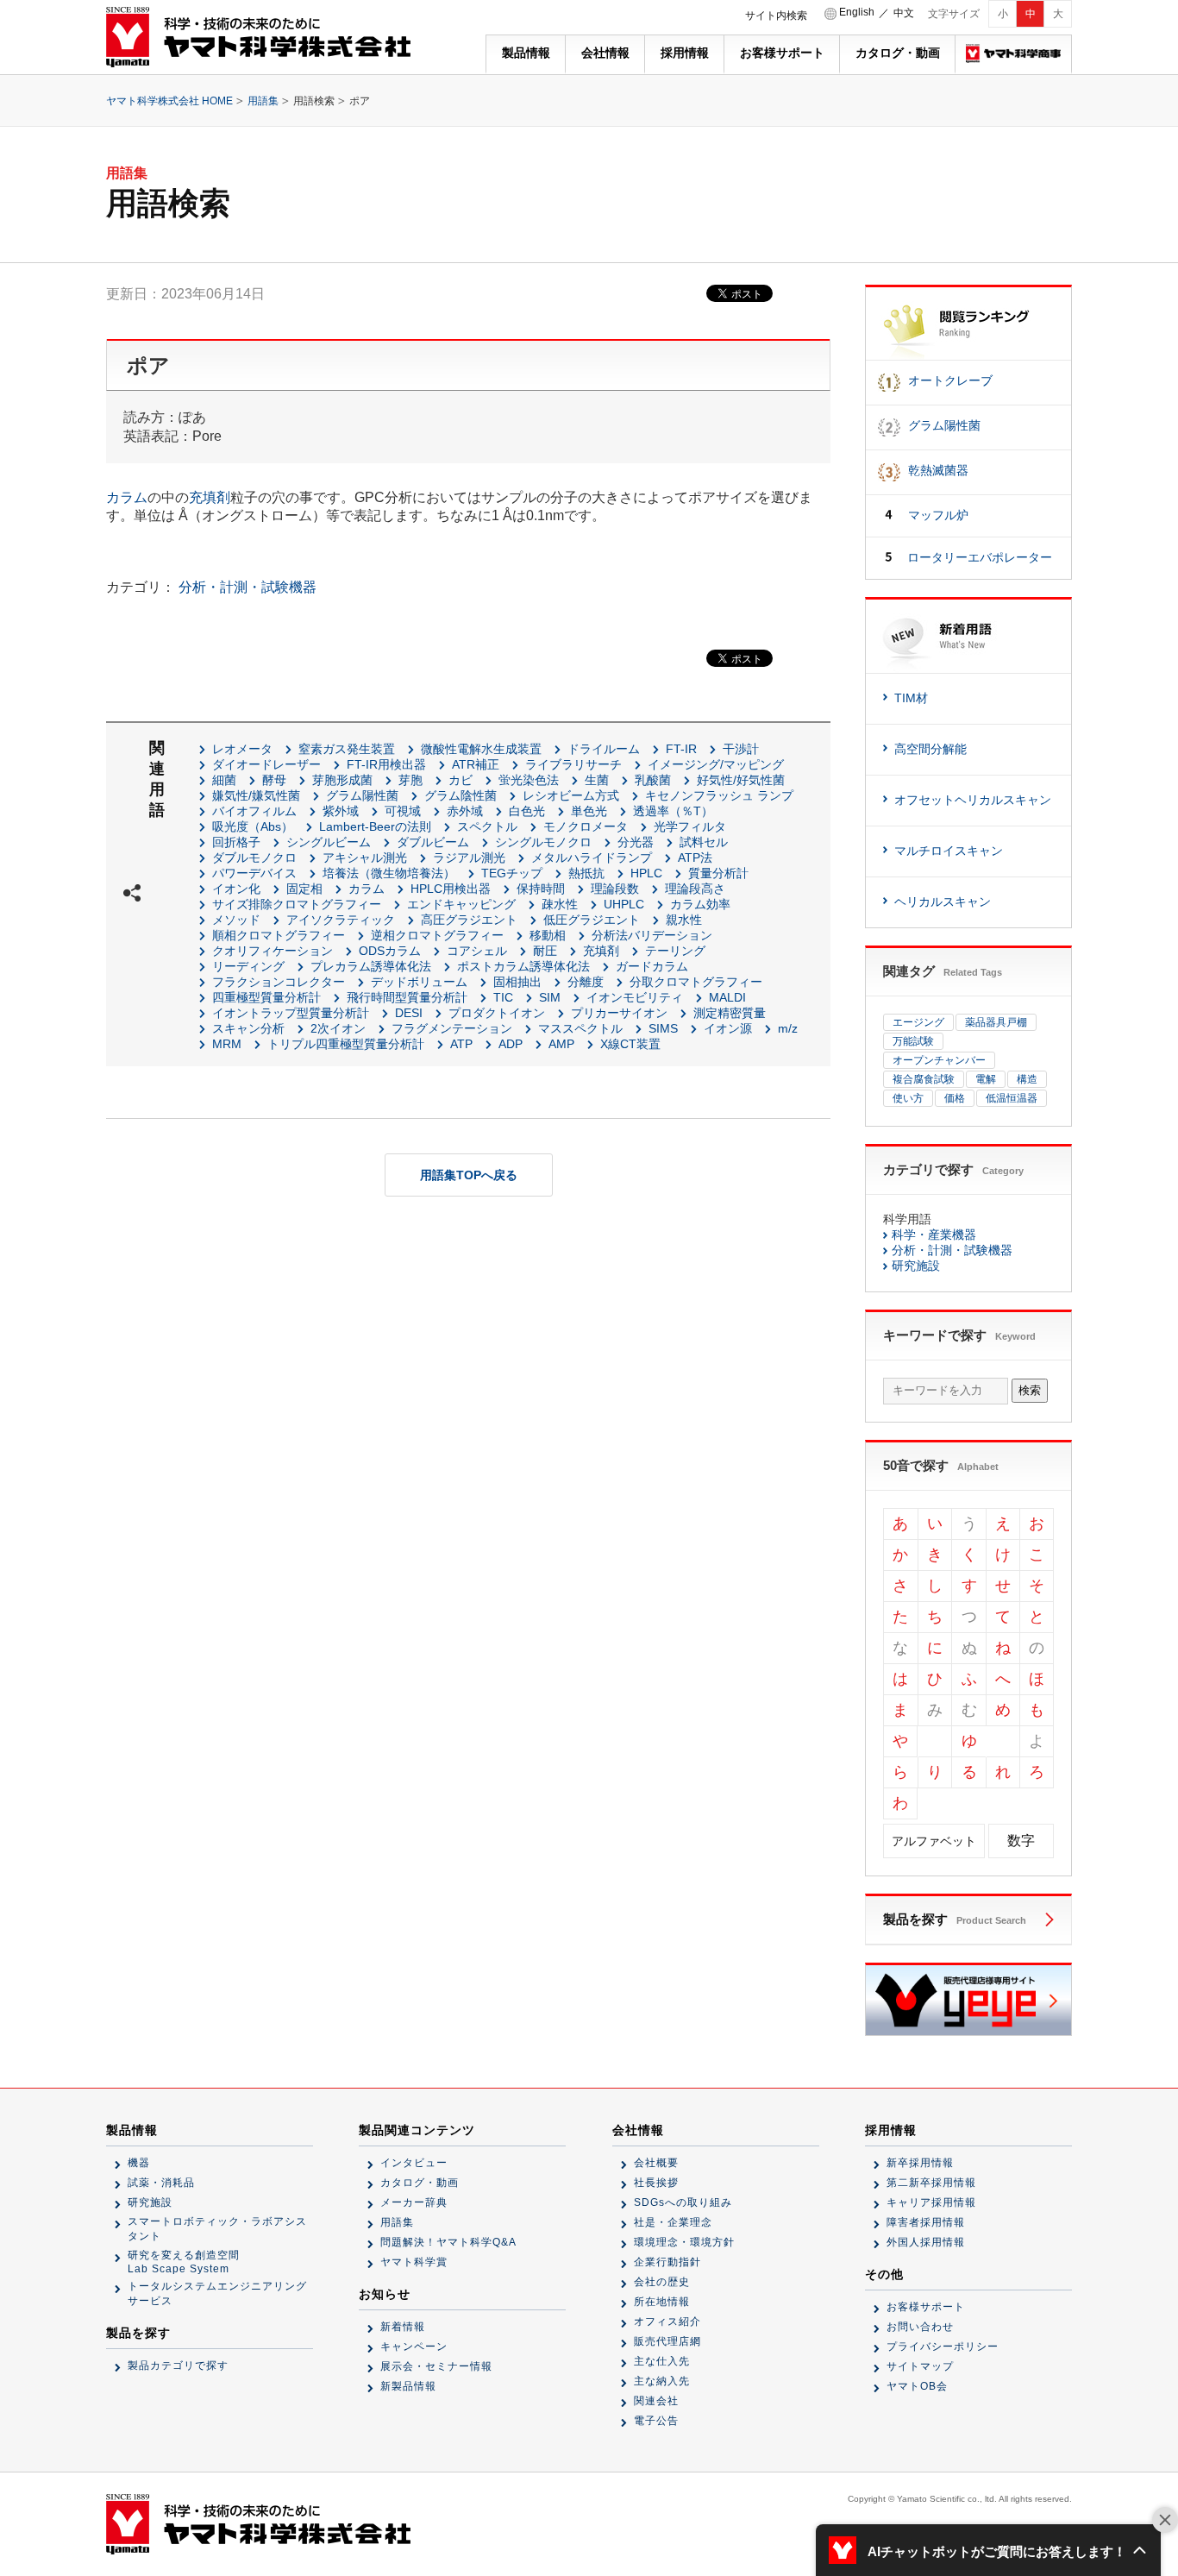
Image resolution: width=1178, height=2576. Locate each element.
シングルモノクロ (543, 842)
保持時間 (541, 889)
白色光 (527, 811)
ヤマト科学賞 (414, 2262)
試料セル (704, 842)
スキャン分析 (248, 1028)
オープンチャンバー (939, 1060)
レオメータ (242, 749)
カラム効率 (700, 904)
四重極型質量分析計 (266, 997)
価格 (955, 1098)
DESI (409, 1013)
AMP (561, 1044)
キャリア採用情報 (931, 2202)
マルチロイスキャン (949, 851)
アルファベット (934, 1841)
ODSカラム (390, 951)
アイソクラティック (341, 920)
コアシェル (477, 951)
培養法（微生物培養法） (389, 873)
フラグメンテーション (452, 1028)
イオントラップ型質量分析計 (291, 1013)
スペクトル (487, 826)
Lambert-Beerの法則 (375, 826)
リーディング (248, 966)
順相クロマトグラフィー (279, 935)
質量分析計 (718, 873)
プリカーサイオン (619, 1013)
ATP (461, 1044)
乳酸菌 (653, 780)
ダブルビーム (433, 842)
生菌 (597, 780)
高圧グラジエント (469, 920)
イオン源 (728, 1028)
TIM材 (911, 698)
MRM (227, 1044)
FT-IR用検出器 (386, 764)
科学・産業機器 (934, 1235)
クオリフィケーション (273, 951)
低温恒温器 (1012, 1098)
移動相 (548, 935)
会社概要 (656, 2163)
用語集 (263, 101)
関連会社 (656, 2401)
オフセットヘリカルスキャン (973, 800)
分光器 (636, 842)
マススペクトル (580, 1028)
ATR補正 (476, 764)
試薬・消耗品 (161, 2183)
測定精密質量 (730, 1013)
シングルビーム (329, 842)
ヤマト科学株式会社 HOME (169, 101)
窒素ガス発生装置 (347, 749)
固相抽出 (517, 982)
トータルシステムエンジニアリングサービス (217, 2293)
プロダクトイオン (497, 1013)
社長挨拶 (656, 2183)
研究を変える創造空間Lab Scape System (184, 2262)
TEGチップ (512, 873)
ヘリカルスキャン (943, 902)
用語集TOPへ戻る (469, 1175)
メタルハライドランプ (592, 858)
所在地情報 (662, 2302)
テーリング (675, 951)
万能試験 (913, 1041)
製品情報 (526, 53)
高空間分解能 (930, 749)
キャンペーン (414, 2347)
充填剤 (210, 497)
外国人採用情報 (926, 2242)
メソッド (236, 920)
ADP (511, 1044)
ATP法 (695, 858)
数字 (1021, 1841)
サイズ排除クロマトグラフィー (297, 904)
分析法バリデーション (652, 935)
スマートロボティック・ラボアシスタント (217, 2229)
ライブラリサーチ (573, 764)
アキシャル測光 (365, 858)
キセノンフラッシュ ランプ (719, 795)
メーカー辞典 (414, 2202)
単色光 (589, 811)
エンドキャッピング (461, 904)
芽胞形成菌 (342, 780)
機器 (139, 2163)
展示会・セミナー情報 (436, 2366)
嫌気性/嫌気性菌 (256, 795)
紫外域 (341, 811)
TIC (503, 997)
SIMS (663, 1028)
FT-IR (681, 749)
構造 (1027, 1079)
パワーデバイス (254, 873)
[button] (988, 2550)
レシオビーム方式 (571, 795)
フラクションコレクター (279, 982)
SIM (550, 997)
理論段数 (615, 889)
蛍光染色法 (529, 780)
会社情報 (605, 53)
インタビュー (414, 2163)
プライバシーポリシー (943, 2347)
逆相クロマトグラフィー (437, 935)
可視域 (403, 811)
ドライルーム (604, 749)
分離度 (586, 982)
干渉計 (741, 749)
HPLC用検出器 (451, 889)
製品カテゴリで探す (178, 2366)
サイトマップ (920, 2366)
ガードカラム (652, 966)
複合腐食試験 (924, 1079)
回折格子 (236, 842)
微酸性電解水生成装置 (481, 749)
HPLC (646, 873)
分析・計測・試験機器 (248, 587)
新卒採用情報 (920, 2163)
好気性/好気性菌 (741, 780)
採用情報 (685, 53)
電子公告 (656, 2421)
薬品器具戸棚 (996, 1022)
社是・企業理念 (673, 2222)
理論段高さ (695, 889)
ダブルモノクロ (254, 858)
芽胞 (410, 780)
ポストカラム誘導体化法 (523, 966)
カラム (127, 497)
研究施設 (916, 1266)
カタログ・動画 (898, 53)
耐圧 (545, 951)
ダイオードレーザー (266, 764)
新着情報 (403, 2327)
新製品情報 (408, 2386)
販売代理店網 (667, 2341)
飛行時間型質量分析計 (407, 997)
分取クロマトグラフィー (696, 982)
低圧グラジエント (592, 920)
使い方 (908, 1098)
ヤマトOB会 (917, 2386)
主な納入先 (662, 2381)
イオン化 (236, 889)
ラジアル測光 (469, 858)
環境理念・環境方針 (684, 2242)
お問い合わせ (920, 2327)
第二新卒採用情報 (931, 2183)
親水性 (684, 920)
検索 (1030, 1390)
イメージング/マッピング (716, 764)
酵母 (274, 780)
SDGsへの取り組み (683, 2202)
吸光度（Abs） (253, 826)
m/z (788, 1028)
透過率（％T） (673, 811)
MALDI (727, 997)
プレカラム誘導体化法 (371, 966)
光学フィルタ (690, 826)
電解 (986, 1079)
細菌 (224, 780)
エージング (918, 1022)
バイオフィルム (254, 811)
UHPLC (624, 904)
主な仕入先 (662, 2361)
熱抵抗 (586, 873)
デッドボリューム (419, 982)
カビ (461, 780)
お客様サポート (782, 53)
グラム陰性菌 (461, 795)
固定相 (304, 889)
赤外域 (465, 811)
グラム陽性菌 (362, 795)
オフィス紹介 (667, 2322)
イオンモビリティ (635, 997)
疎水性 (560, 904)
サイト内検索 (776, 16)
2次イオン (338, 1028)
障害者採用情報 (926, 2222)
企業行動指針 (667, 2262)
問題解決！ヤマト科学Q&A (448, 2242)
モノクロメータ (586, 826)
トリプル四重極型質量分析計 (346, 1044)
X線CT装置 (630, 1044)
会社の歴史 (662, 2282)
